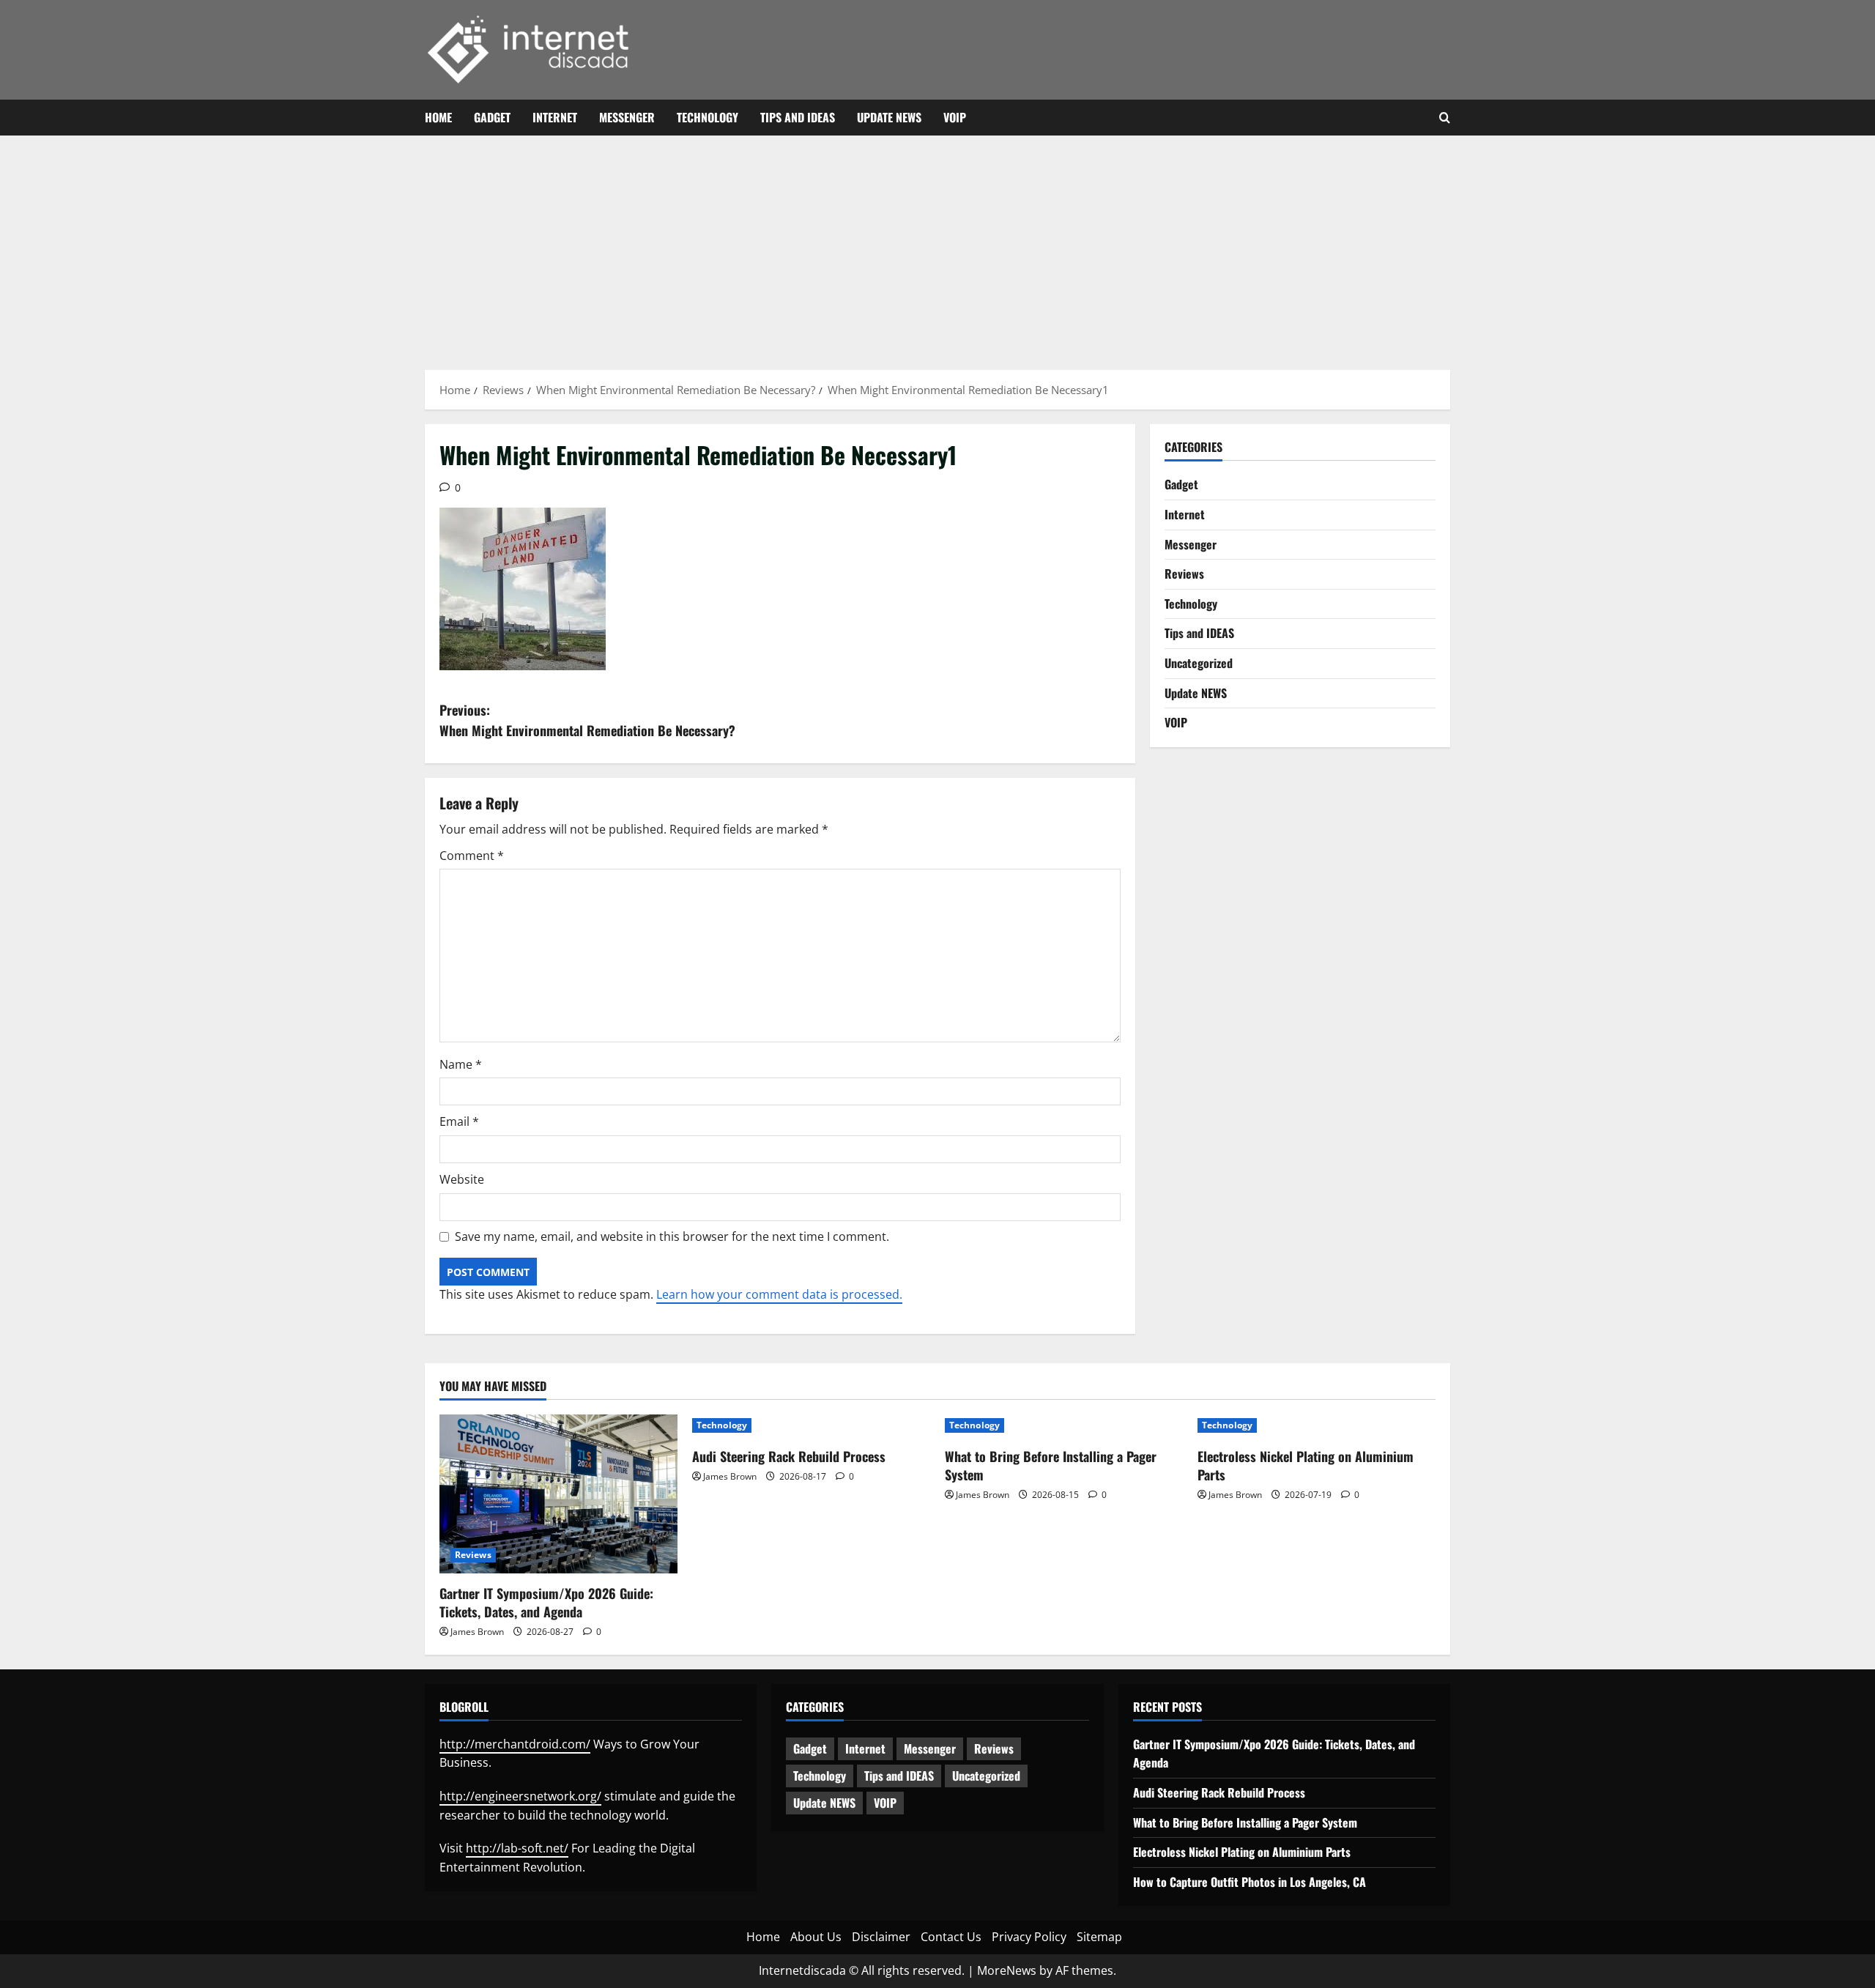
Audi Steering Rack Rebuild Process (789, 1456)
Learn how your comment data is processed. (779, 1294)
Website (462, 1179)
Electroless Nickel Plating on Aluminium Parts (1306, 1465)
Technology (708, 117)
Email (459, 1121)
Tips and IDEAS (798, 117)
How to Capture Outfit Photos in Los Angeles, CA (1250, 1882)
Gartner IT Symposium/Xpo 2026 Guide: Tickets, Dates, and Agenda (546, 1602)
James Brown (477, 1632)
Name (461, 1064)
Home (438, 117)
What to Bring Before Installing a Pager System (1051, 1465)
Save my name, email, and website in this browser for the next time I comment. (672, 1236)
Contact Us (951, 1937)
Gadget (492, 117)
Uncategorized (1199, 663)
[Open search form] (1445, 118)
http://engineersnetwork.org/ (520, 1796)
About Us (816, 1937)
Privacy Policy (1029, 1937)
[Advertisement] (937, 245)
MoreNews (1007, 1970)
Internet (555, 117)
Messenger (627, 117)
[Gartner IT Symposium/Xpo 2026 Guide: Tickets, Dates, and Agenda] (558, 1494)
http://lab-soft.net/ (517, 1848)
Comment (472, 856)
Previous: (587, 720)
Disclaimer (881, 1937)
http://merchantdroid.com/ (515, 1744)
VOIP (955, 117)
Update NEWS (889, 117)
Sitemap (1099, 1937)
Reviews (1184, 574)
